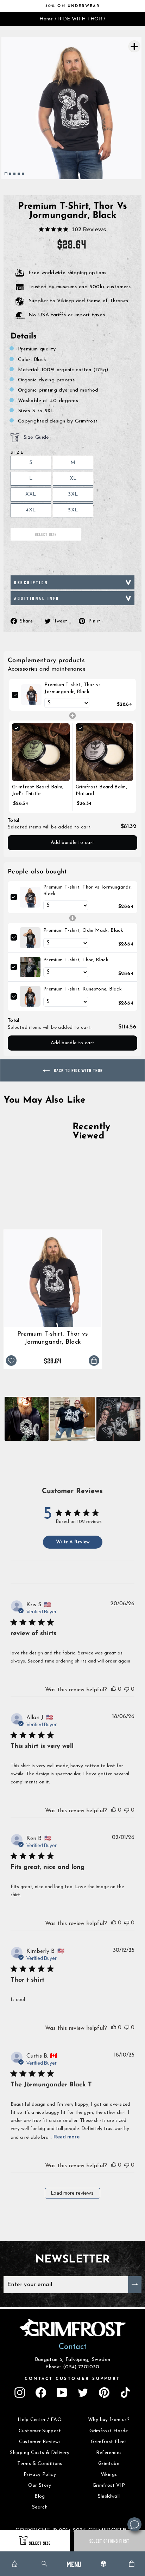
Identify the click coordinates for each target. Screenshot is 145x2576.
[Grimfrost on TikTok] (125, 2393)
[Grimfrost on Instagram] (20, 2393)
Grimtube (109, 2464)
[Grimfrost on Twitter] (83, 2393)
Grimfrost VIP (109, 2485)
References (109, 2453)
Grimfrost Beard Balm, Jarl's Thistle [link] (38, 791)
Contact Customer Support (72, 2379)
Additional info (37, 598)
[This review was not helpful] (127, 1689)
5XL (73, 510)
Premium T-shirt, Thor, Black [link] (76, 960)
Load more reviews (72, 2193)
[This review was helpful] (114, 1689)
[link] (31, 695)
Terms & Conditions (40, 2464)
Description (31, 582)
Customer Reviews (40, 2442)
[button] (27, 1419)
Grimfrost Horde (109, 2431)
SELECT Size (40, 2543)
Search (40, 2507)
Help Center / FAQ (40, 2420)
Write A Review (73, 1542)
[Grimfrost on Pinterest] (104, 2393)
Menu (74, 2564)
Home (46, 19)
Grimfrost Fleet (109, 2442)
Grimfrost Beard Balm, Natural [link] (102, 791)
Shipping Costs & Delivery (40, 2453)
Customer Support (40, 2431)
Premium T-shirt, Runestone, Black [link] (83, 989)
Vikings (109, 2475)
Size (17, 453)
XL (73, 479)
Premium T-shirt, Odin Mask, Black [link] (83, 931)
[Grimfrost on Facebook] (41, 2393)
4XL (31, 510)
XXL (31, 494)
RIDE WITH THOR (80, 19)
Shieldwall (109, 2496)
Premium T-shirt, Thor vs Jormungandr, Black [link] (72, 688)
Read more (67, 2137)
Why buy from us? (109, 2420)
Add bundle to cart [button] (73, 843)
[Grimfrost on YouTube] (62, 2393)
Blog (40, 2496)
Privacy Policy (40, 2475)
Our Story (40, 2485)
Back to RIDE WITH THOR (78, 1070)
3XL (73, 494)
